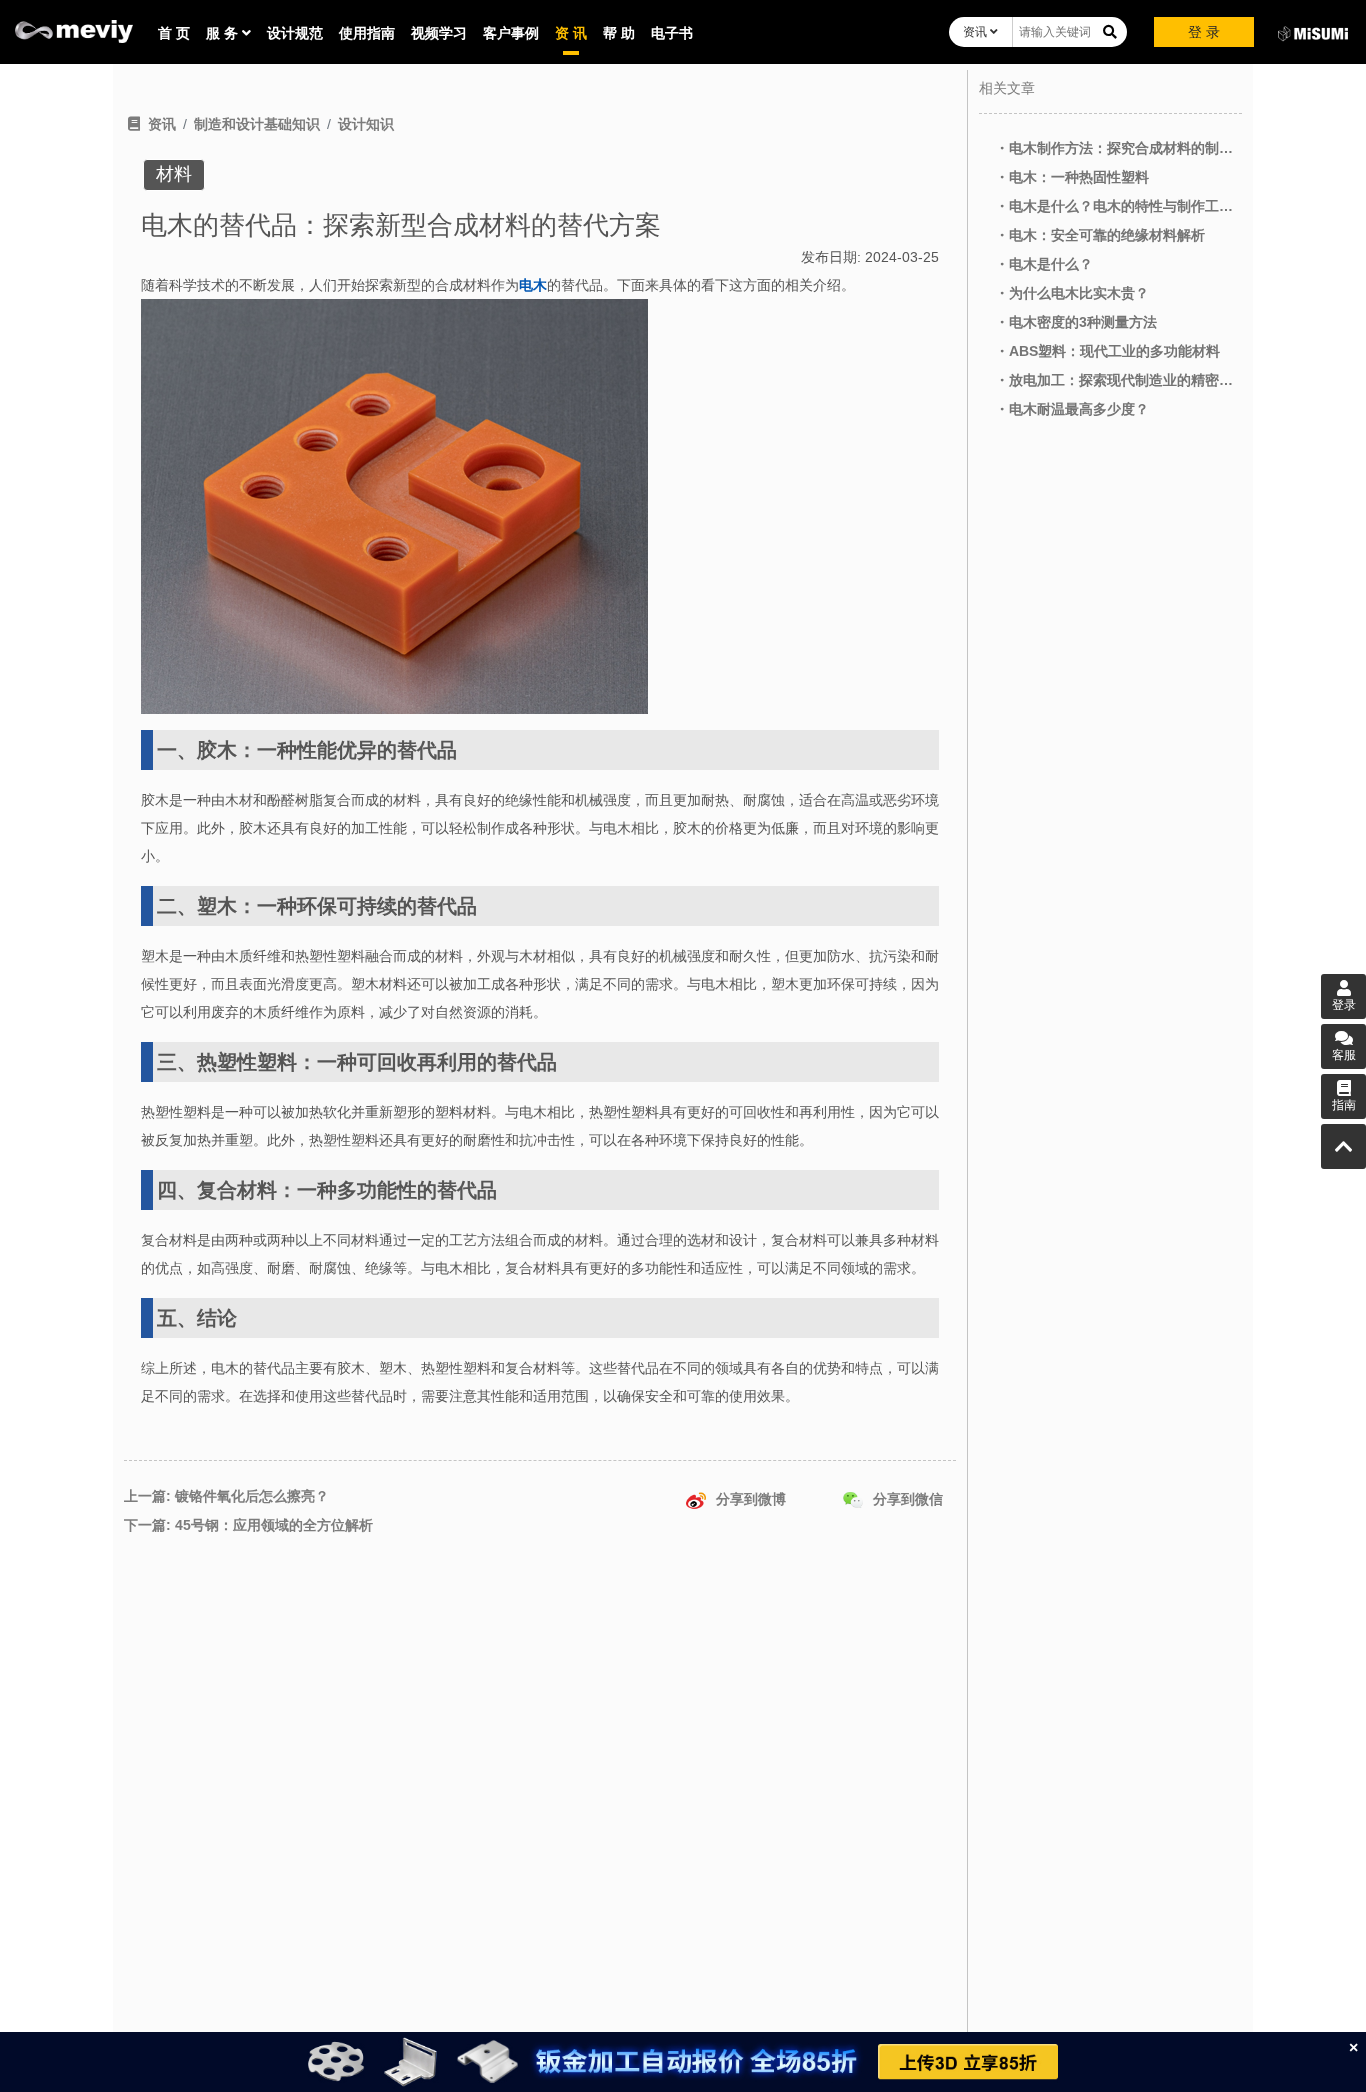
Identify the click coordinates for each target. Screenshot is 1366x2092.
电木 (533, 285)
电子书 (672, 33)
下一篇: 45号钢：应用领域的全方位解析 (248, 1525)
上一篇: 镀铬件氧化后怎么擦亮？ (226, 1496)
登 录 (1204, 32)
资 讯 (571, 33)
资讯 (976, 32)
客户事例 (511, 33)
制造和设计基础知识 (257, 124)
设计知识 (366, 124)
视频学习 (439, 33)
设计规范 (295, 33)
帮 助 (619, 33)
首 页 (174, 33)
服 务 (224, 33)
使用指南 (367, 33)
